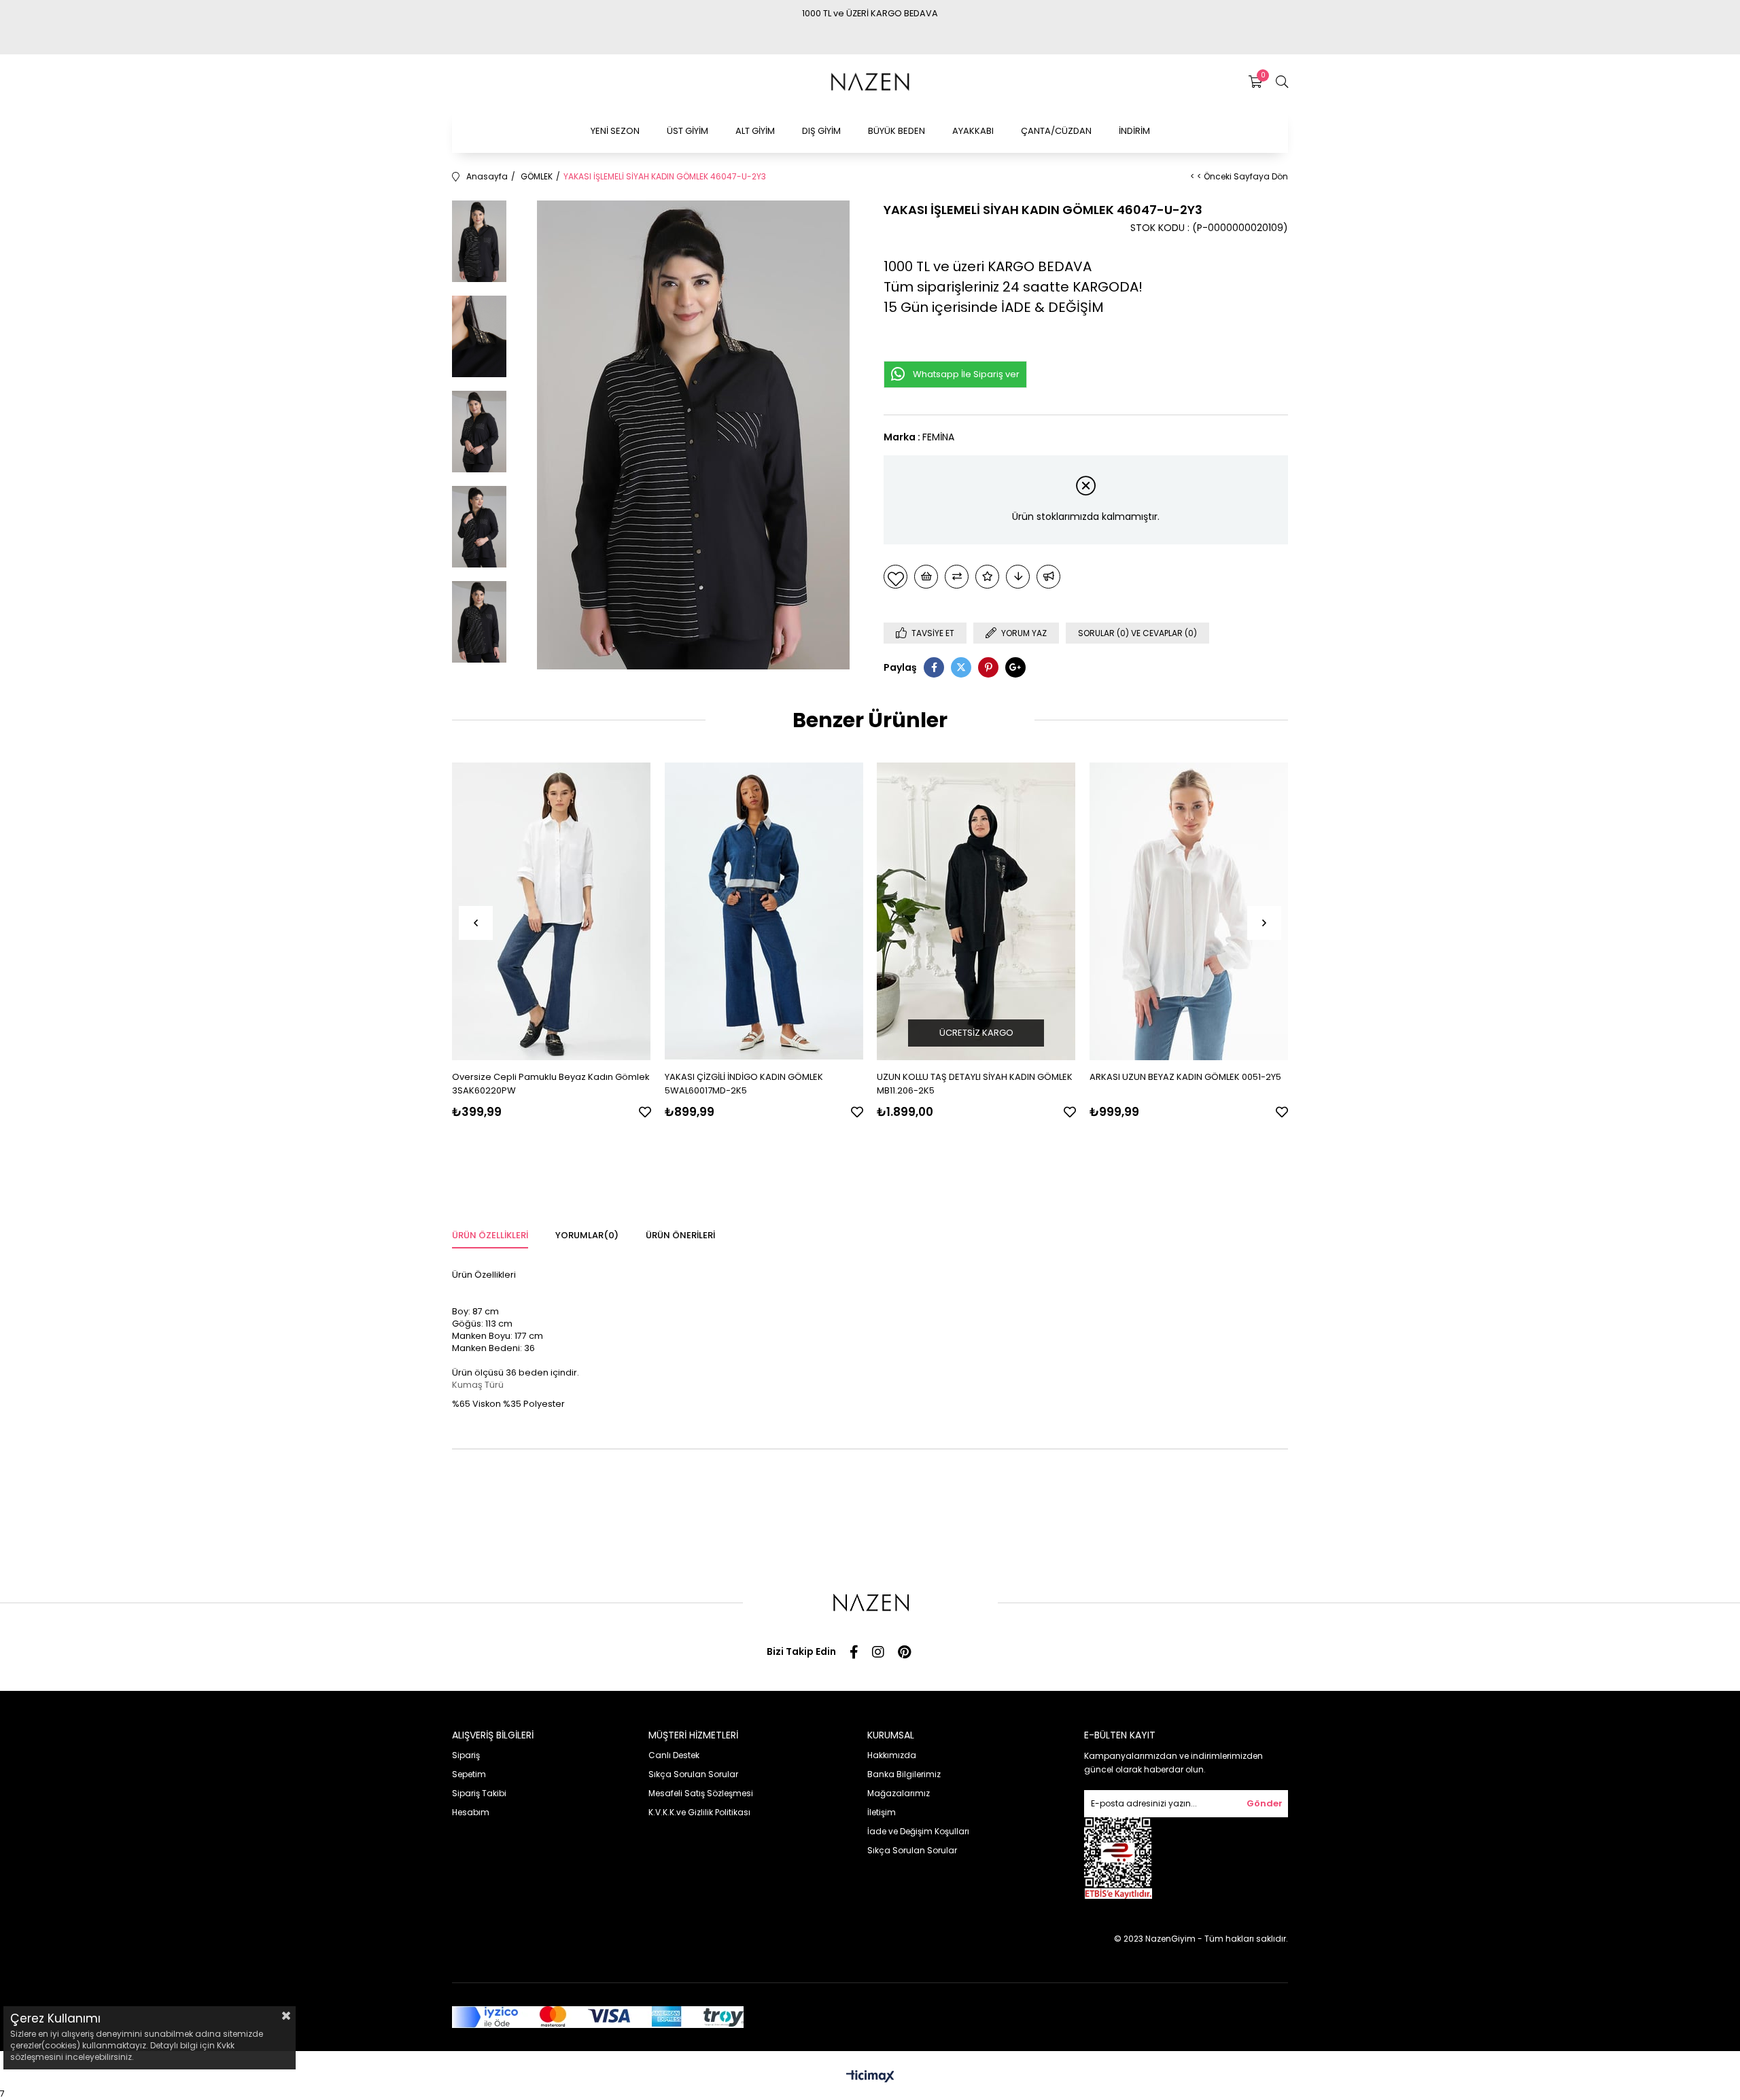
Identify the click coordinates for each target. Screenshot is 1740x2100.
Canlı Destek (674, 1755)
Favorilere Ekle (645, 1112)
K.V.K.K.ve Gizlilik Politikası (699, 1812)
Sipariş (466, 1755)
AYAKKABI (973, 131)
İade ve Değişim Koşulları (918, 1831)
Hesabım (471, 1812)
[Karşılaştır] (957, 577)
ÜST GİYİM (688, 131)
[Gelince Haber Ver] (1048, 577)
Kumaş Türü (478, 1385)
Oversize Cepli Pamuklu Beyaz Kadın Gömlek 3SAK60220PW (551, 1084)
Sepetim (469, 1774)
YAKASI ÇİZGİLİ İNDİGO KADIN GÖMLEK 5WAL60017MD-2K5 (744, 1084)
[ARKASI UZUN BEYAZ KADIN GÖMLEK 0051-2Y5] (1189, 912)
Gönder (1265, 1803)
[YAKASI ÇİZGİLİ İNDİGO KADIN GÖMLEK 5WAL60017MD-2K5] (764, 912)
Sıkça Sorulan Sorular (693, 1774)
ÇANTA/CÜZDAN (1056, 131)
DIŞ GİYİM (821, 131)
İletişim (882, 1812)
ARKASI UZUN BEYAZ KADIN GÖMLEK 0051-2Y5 (1185, 1077)
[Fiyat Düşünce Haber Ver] (1018, 577)
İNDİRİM (1134, 131)
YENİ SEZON (615, 131)
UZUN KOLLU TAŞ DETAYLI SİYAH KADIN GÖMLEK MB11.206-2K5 (975, 1084)
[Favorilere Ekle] (895, 577)
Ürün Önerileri (680, 1235)
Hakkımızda (892, 1755)
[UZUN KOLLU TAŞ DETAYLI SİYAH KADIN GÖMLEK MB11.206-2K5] (976, 912)
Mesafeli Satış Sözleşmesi (701, 1793)
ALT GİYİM (755, 131)
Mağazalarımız (899, 1793)
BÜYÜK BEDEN (897, 131)
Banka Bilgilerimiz (904, 1774)
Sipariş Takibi (479, 1793)
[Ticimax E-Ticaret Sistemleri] (870, 2077)
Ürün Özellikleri (490, 1235)
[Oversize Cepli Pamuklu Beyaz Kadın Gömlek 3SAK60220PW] (552, 912)
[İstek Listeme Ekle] (926, 577)
